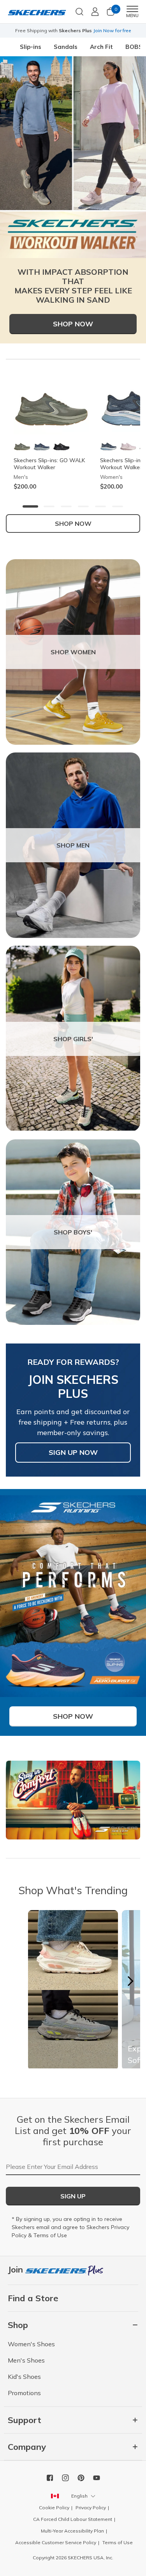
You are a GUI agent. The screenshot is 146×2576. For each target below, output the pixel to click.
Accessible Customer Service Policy (56, 2542)
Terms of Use (50, 2235)
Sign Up (73, 2196)
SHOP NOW (73, 524)
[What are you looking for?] (79, 11)
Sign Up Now (73, 1452)
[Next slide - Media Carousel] (130, 1981)
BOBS (134, 47)
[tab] (30, 506)
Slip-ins (31, 47)
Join (17, 2269)
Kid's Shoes (24, 2377)
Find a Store (33, 2298)
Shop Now (73, 324)
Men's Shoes (26, 2360)
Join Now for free (112, 30)
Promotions (24, 2393)
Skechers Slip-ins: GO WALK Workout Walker (49, 464)
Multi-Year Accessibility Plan (72, 2531)
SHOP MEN (73, 845)
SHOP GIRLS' (73, 1039)
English (79, 2496)
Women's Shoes (31, 2344)
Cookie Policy (54, 2508)
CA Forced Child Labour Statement (73, 2519)
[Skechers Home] (37, 12)
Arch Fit (101, 47)
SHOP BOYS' (73, 1232)
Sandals (66, 47)
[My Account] (95, 12)
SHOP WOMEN (73, 652)
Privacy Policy (91, 2508)
